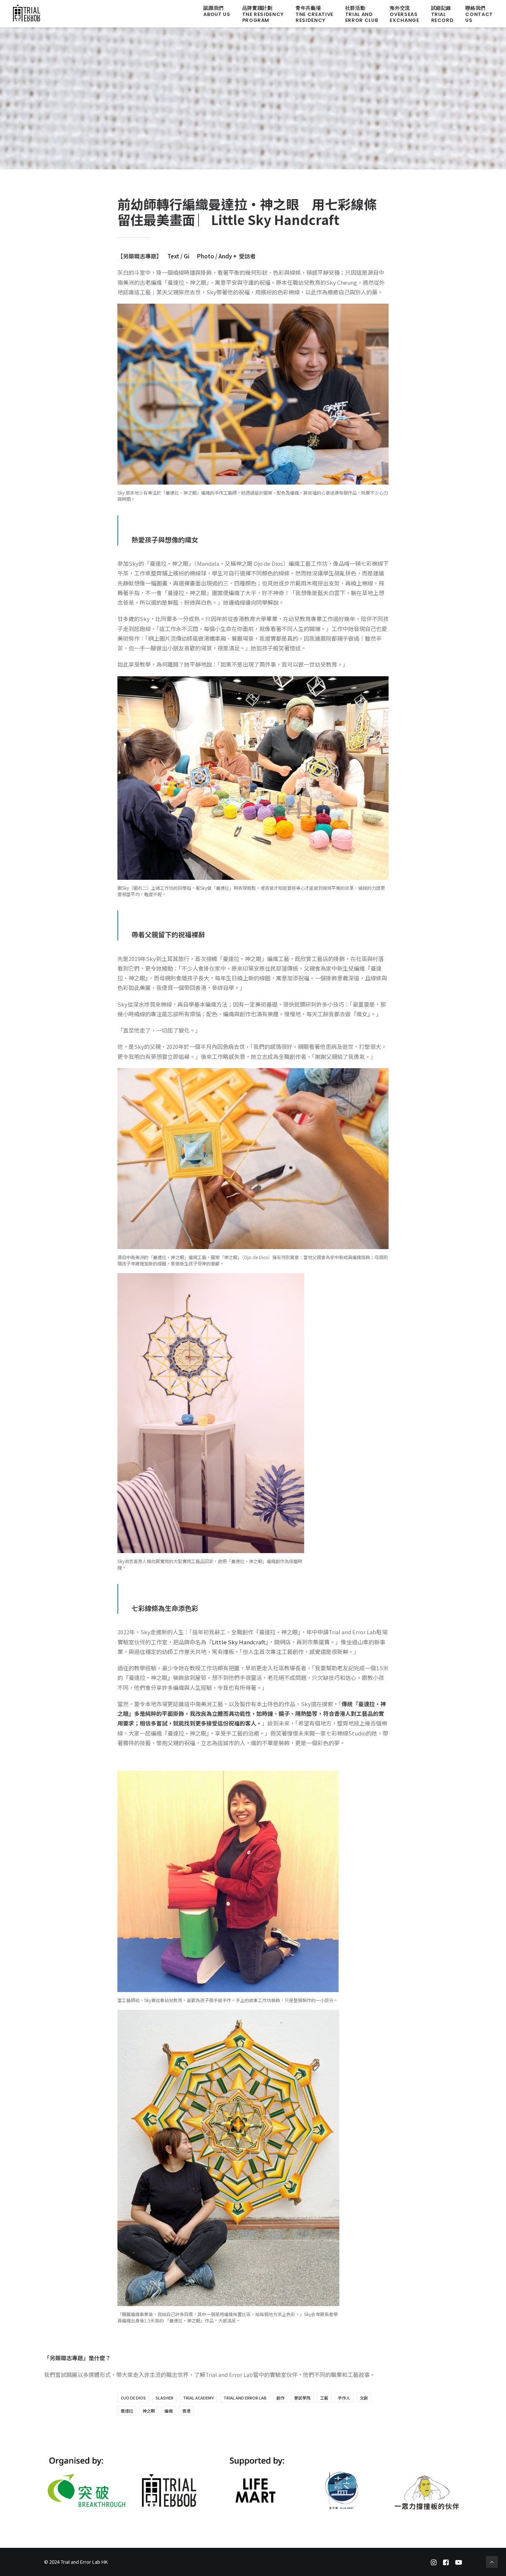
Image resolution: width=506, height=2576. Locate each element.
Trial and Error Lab (245, 2398)
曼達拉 (127, 2411)
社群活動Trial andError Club (362, 14)
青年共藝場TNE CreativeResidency (314, 14)
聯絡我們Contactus (479, 14)
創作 (280, 2398)
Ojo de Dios (133, 2398)
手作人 (344, 2398)
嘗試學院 (302, 2398)
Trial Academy (198, 2398)
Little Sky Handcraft (239, 1642)
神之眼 (149, 2411)
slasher (164, 2398)
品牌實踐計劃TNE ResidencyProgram (263, 14)
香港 (186, 2411)
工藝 (324, 2398)
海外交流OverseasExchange (404, 14)
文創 (364, 2398)
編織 (169, 2411)
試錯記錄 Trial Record (442, 14)
